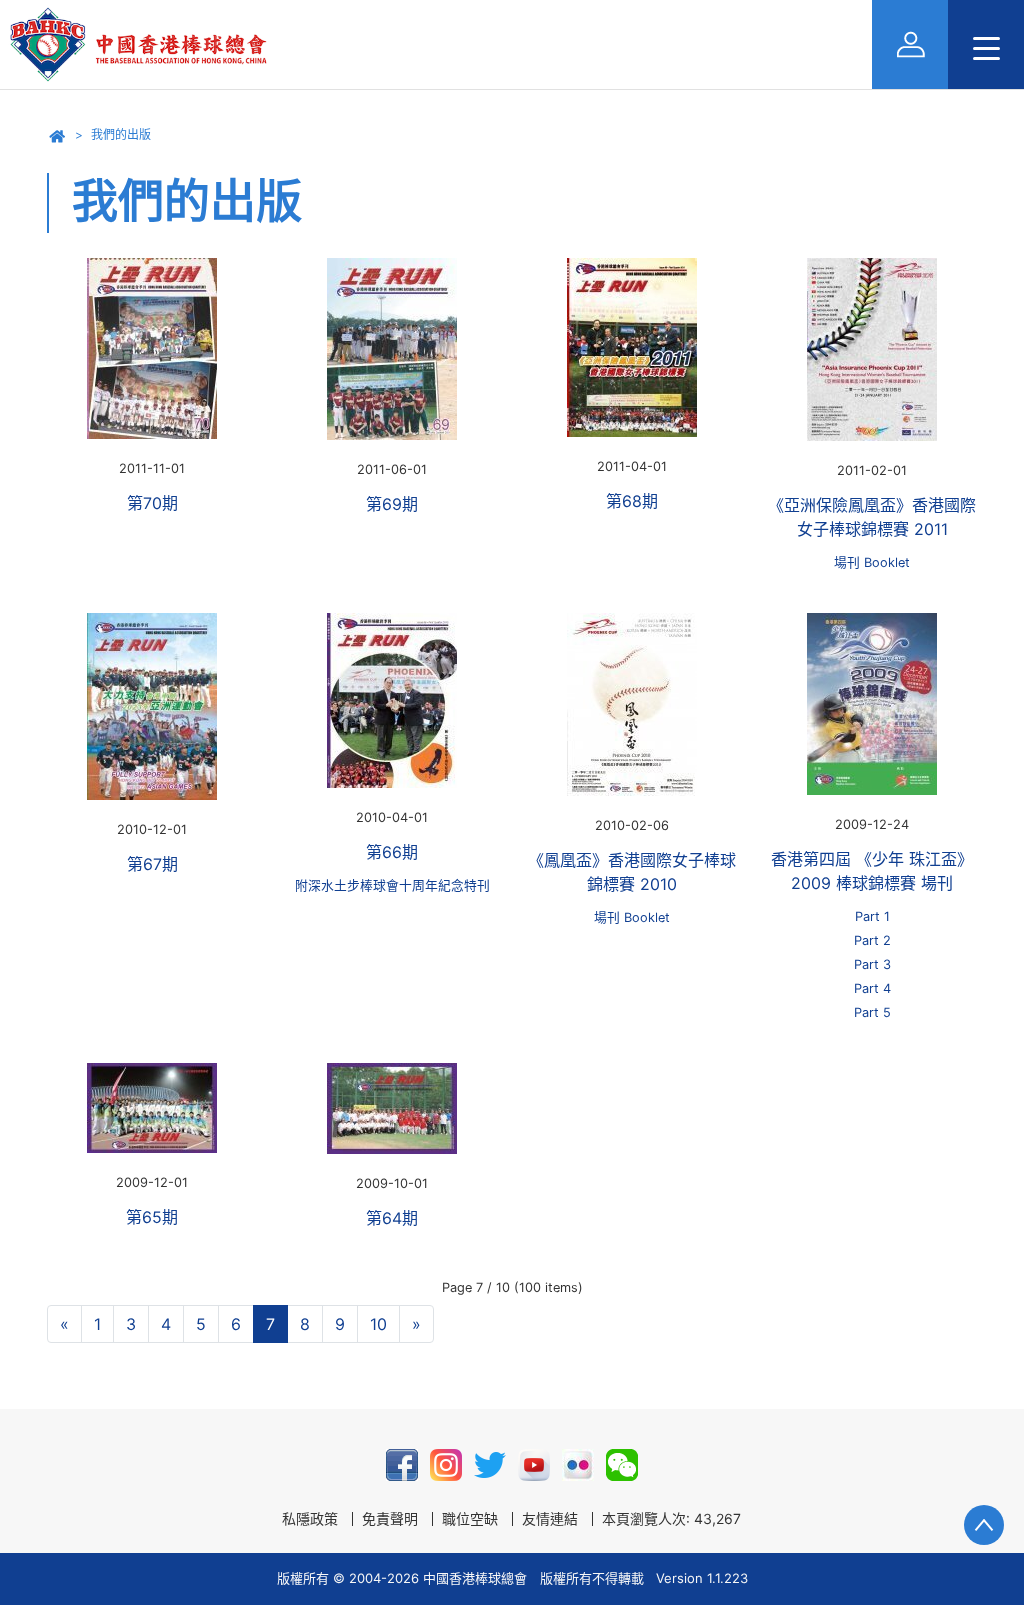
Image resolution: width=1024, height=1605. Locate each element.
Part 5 (872, 1012)
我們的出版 (121, 134)
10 (378, 1324)
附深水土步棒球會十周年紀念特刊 (392, 885)
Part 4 (872, 988)
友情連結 (550, 1519)
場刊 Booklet (872, 562)
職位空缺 (470, 1519)
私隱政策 (310, 1519)
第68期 (632, 501)
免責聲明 (390, 1519)
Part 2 (872, 940)
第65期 (152, 1217)
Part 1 (872, 916)
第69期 (392, 504)
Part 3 (872, 964)
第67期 (152, 864)
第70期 (152, 503)
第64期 (392, 1218)
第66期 (392, 852)
